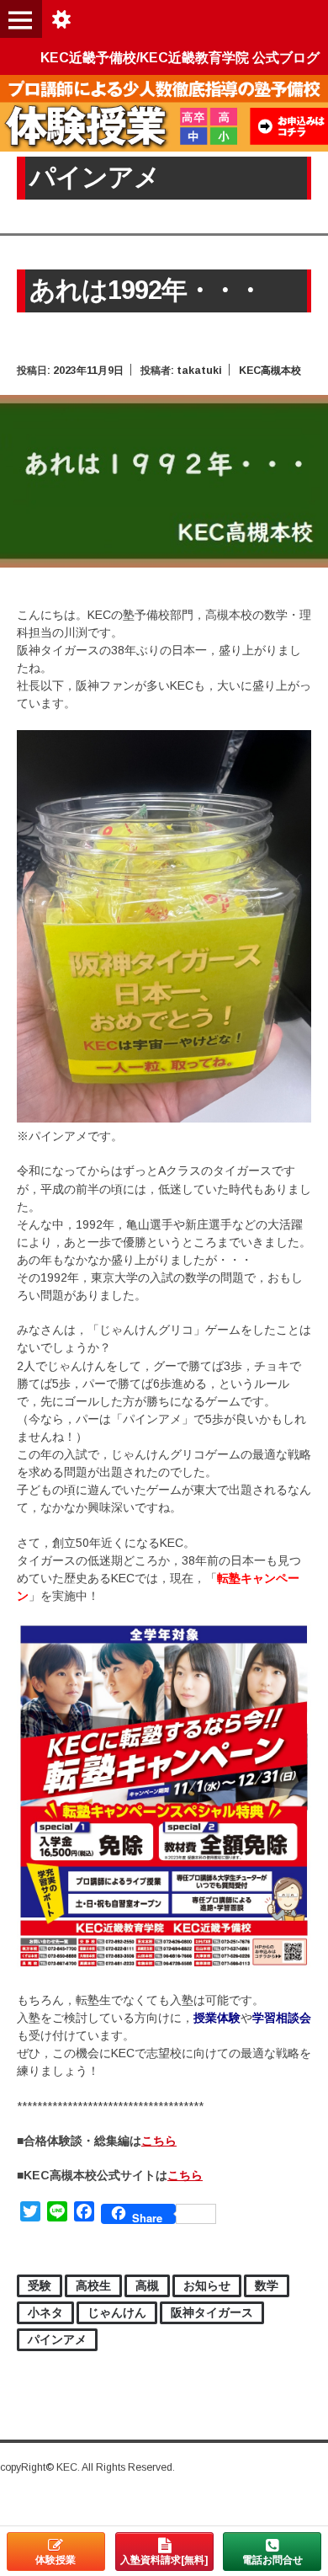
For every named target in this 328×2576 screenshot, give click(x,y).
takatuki (199, 371)
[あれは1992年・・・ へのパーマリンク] (164, 563)
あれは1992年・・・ (146, 290)
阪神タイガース (212, 2312)
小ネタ (45, 2312)
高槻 (147, 2285)
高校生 (93, 2285)
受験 (40, 2285)
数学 (267, 2285)
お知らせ (207, 2285)
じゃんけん (117, 2312)
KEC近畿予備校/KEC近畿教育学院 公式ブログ (180, 58)
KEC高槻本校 (270, 371)
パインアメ (57, 2339)
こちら (159, 2141)
